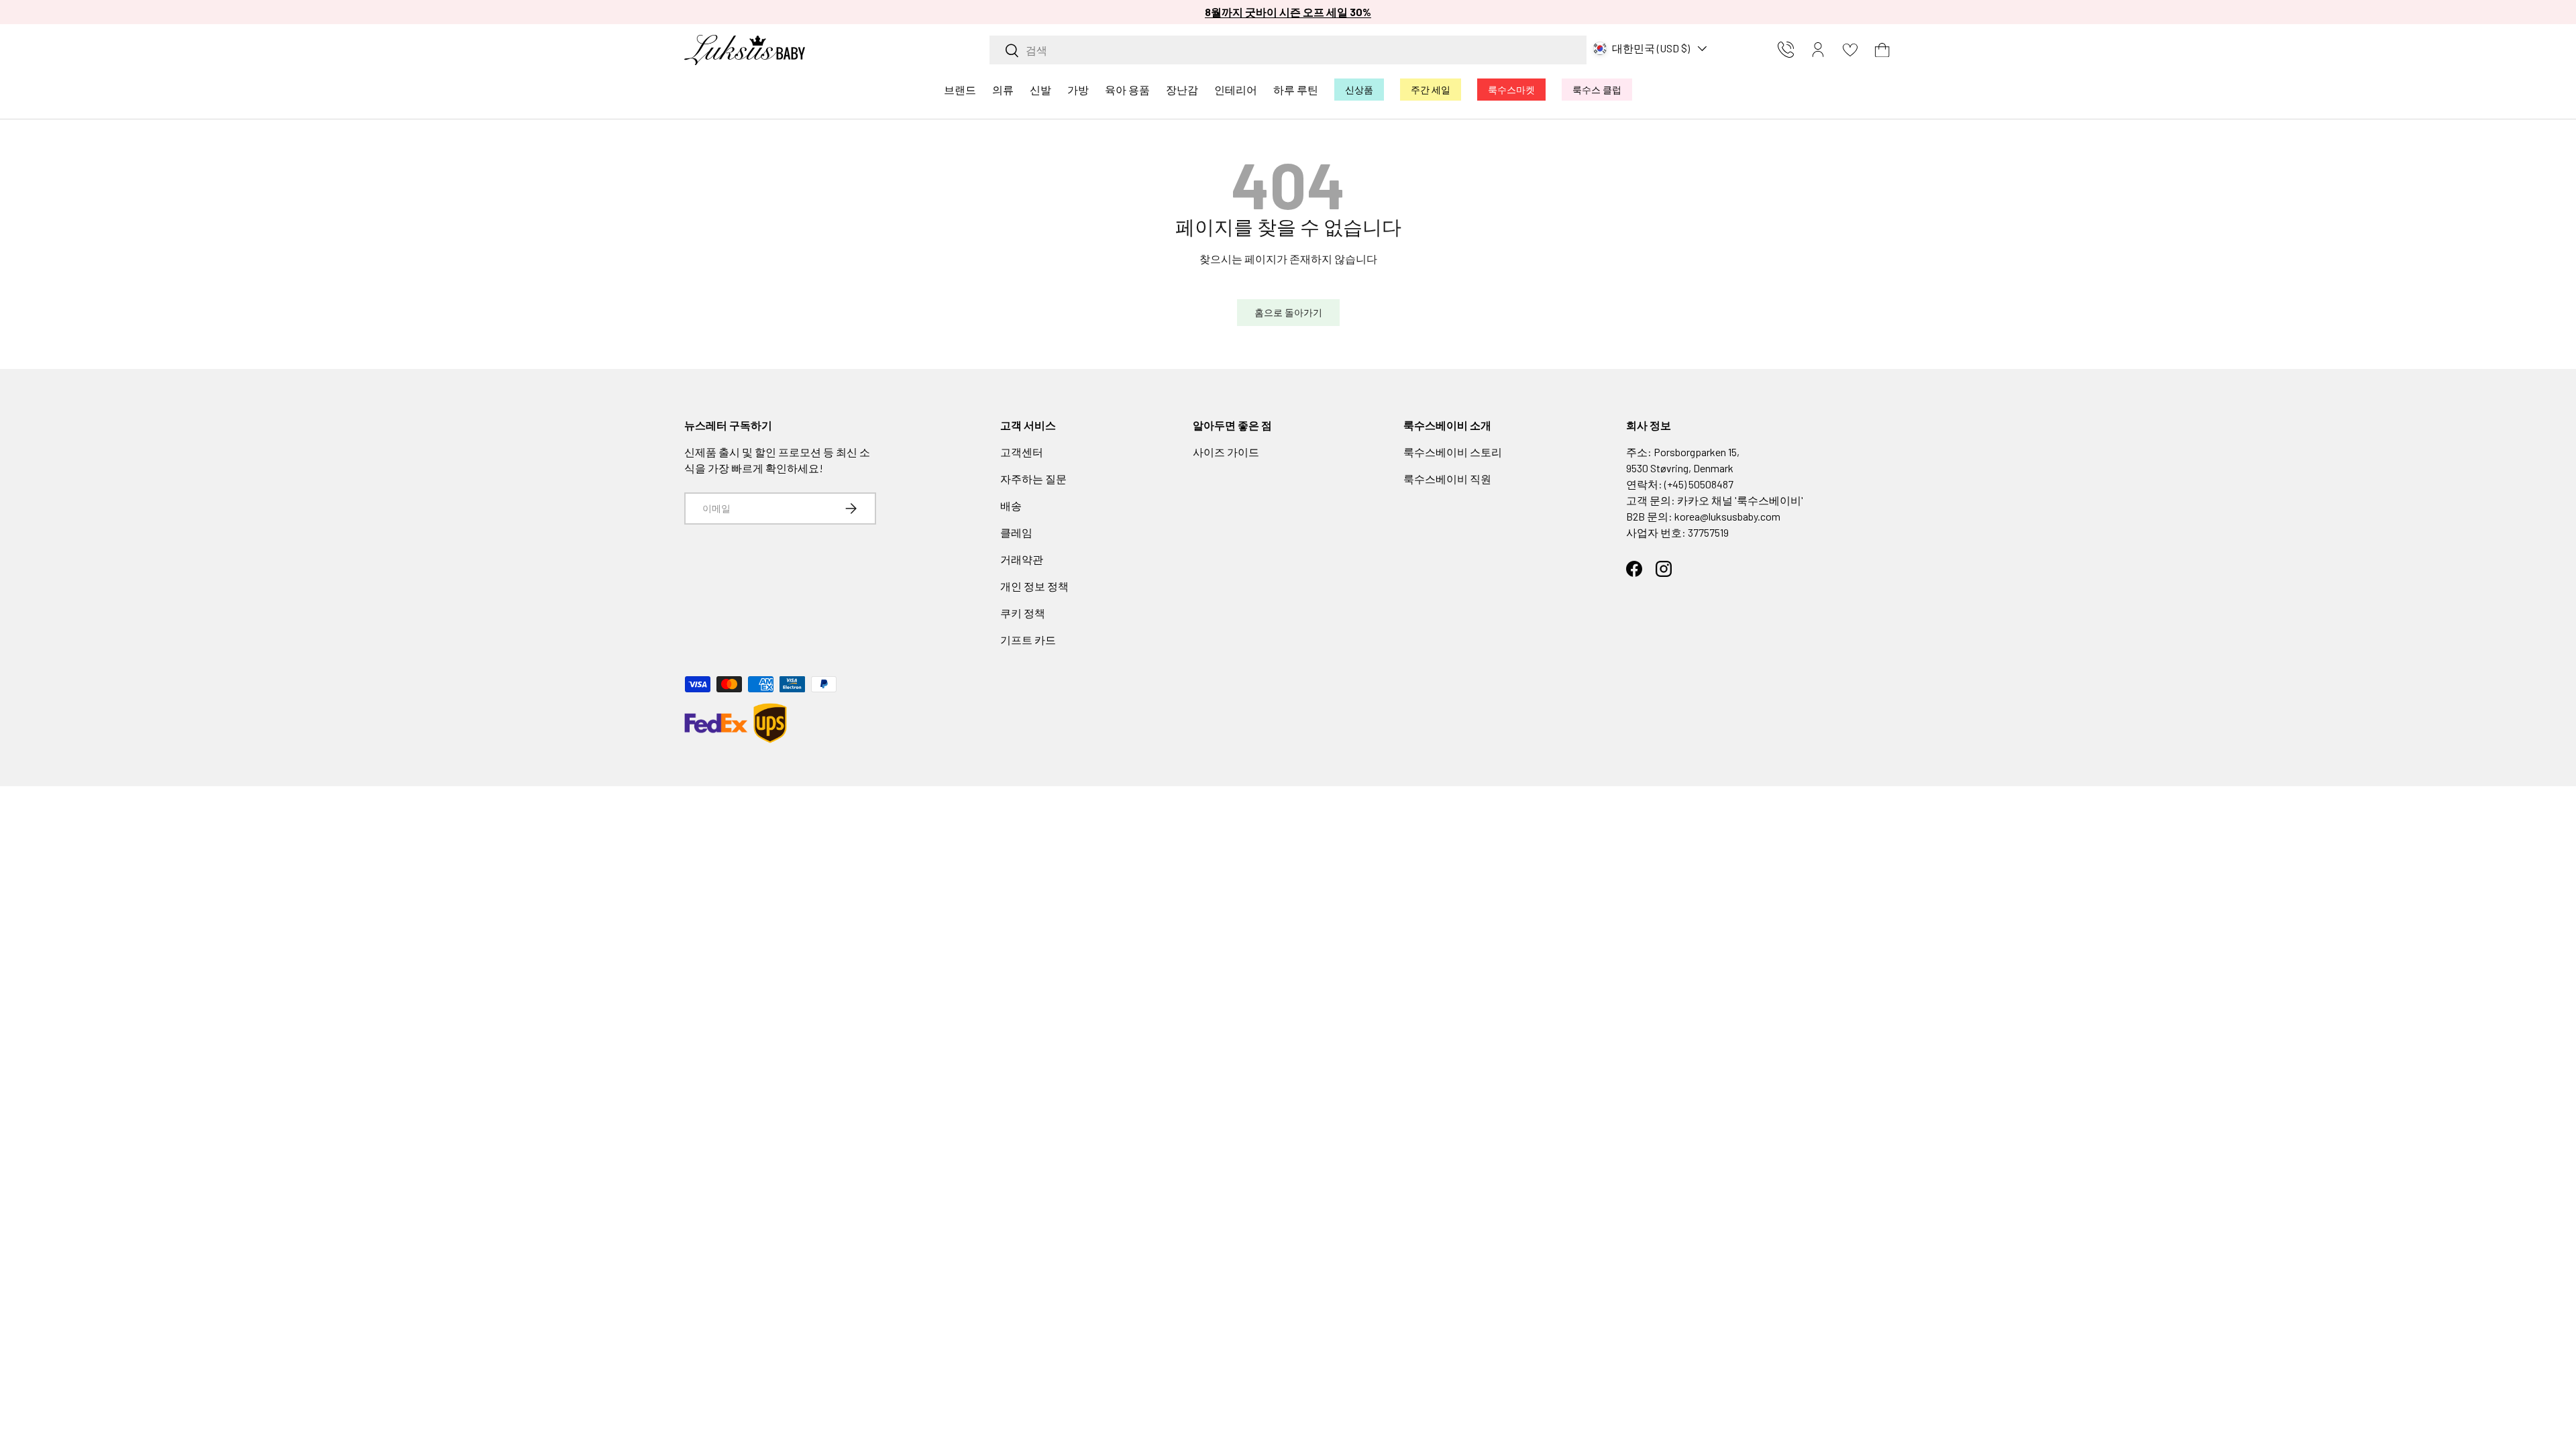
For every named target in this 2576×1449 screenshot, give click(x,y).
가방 (1078, 90)
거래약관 (1022, 559)
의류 (1003, 90)
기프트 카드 (1028, 640)
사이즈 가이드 (1226, 452)
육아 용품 (1127, 90)
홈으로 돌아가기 (1288, 312)
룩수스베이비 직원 (1447, 479)
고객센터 (1022, 452)
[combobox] (1288, 50)
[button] (1882, 50)
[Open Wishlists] (1850, 50)
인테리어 (1236, 90)
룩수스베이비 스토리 (1453, 452)
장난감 (1182, 90)
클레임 (1016, 532)
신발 (1040, 90)
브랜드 (960, 90)
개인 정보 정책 (1034, 586)
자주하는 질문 (1033, 479)
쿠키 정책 (1023, 613)
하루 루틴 (1296, 90)
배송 (1011, 505)
